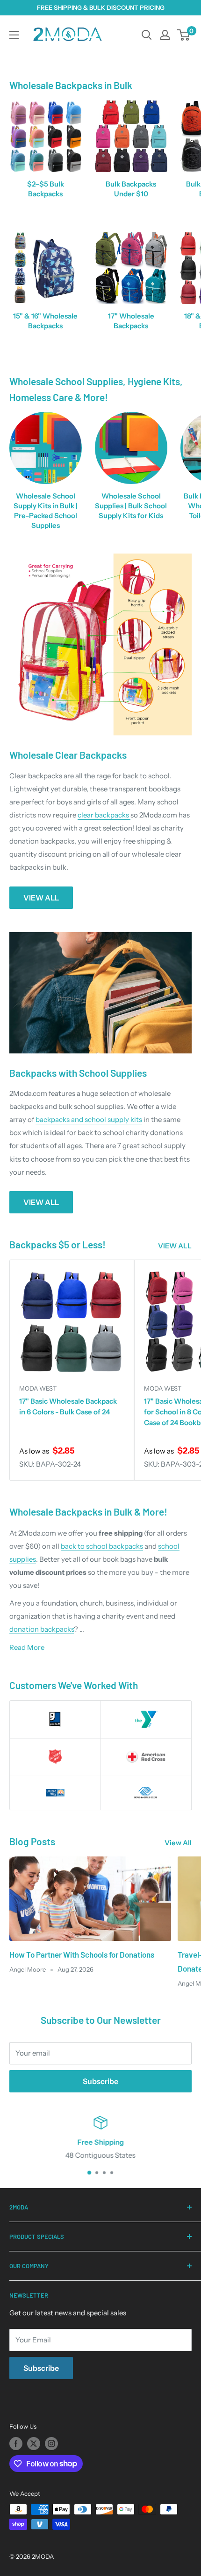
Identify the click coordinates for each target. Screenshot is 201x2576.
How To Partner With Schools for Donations (82, 1954)
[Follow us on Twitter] (34, 2444)
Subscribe (100, 2081)
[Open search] (147, 35)
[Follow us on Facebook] (16, 2444)
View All (178, 1843)
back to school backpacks (102, 1546)
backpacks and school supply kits (89, 1119)
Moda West (38, 1388)
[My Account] (165, 35)
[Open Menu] (14, 35)
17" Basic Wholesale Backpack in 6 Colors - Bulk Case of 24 (68, 1406)
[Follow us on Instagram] (51, 2444)
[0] (184, 35)
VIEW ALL (41, 898)
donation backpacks (42, 1629)
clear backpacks (104, 815)
